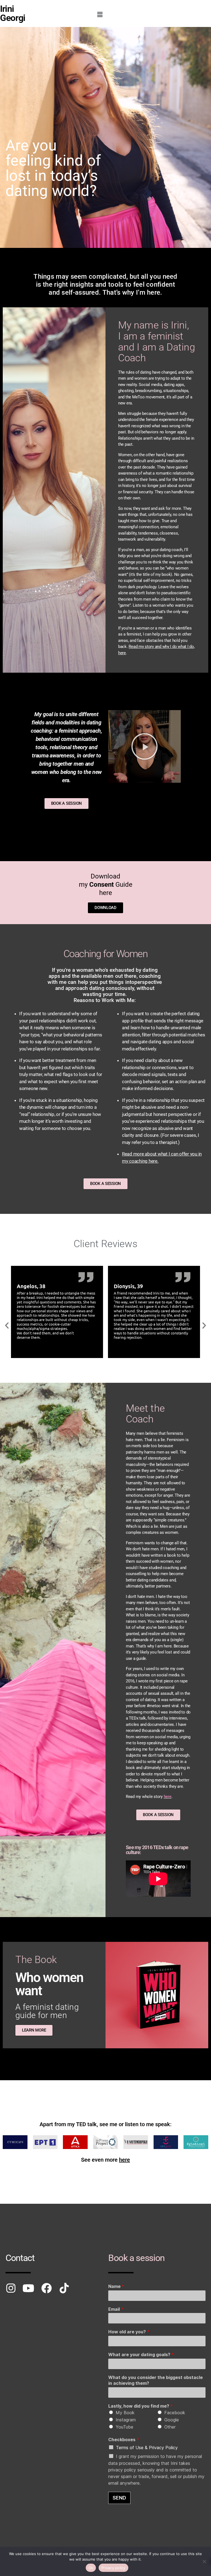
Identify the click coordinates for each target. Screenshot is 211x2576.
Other (170, 2427)
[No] (204, 2561)
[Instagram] (11, 2288)
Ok (91, 2568)
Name (116, 2286)
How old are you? (129, 2332)
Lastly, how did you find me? (141, 2406)
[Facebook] (46, 2288)
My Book (125, 2413)
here (168, 1797)
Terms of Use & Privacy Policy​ (147, 2448)
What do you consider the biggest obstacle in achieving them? (156, 2380)
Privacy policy (113, 2568)
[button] (100, 14)
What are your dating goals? (141, 2355)
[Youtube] (29, 2288)
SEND (119, 2498)
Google (172, 2420)
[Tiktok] (64, 2288)
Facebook (175, 2413)
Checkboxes (124, 2440)
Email (116, 2309)
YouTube (124, 2427)
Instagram (126, 2420)
